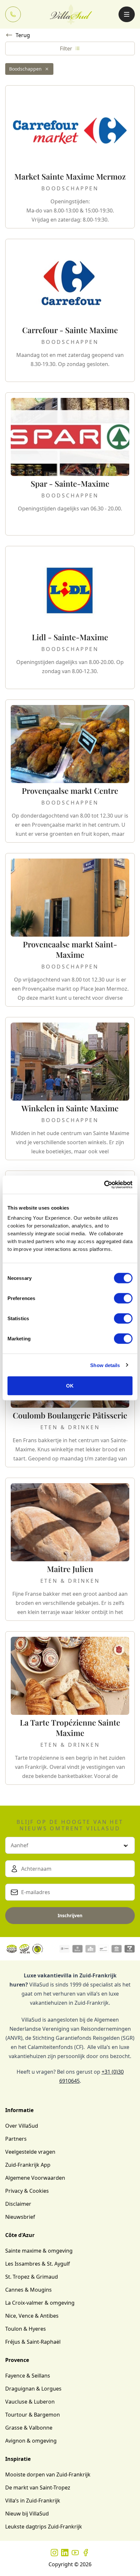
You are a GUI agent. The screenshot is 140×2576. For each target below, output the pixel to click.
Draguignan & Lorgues (33, 2389)
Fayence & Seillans (28, 2376)
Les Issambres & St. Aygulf (38, 2264)
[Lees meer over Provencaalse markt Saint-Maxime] (70, 930)
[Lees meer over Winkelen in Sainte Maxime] (70, 1089)
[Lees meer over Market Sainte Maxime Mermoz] (70, 157)
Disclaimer (18, 2204)
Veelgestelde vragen (30, 2152)
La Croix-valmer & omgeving (40, 2303)
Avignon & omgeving (31, 2441)
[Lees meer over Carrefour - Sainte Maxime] (70, 310)
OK (70, 1386)
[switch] (123, 1298)
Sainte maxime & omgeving (39, 2251)
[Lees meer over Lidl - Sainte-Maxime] (70, 617)
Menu (127, 14)
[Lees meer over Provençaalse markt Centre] (70, 771)
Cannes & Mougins (28, 2290)
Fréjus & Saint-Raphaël (33, 2342)
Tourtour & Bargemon (33, 2415)
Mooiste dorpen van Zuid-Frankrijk (48, 2474)
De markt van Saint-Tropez (38, 2488)
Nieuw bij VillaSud (27, 2514)
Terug (23, 35)
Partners (16, 2139)
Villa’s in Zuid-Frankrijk (33, 2501)
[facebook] (86, 2553)
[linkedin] (65, 2553)
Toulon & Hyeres (26, 2329)
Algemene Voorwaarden (35, 2178)
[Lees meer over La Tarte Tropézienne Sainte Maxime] (70, 1708)
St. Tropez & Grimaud (32, 2277)
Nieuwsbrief (20, 2217)
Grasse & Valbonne (29, 2428)
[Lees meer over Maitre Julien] (70, 1549)
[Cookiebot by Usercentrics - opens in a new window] (104, 1185)
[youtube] (75, 2553)
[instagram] (54, 2553)
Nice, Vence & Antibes (32, 2316)
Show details (105, 1365)
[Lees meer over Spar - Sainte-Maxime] (70, 464)
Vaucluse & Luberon (30, 2402)
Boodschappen (25, 69)
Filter (66, 48)
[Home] (71, 14)
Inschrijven (70, 1915)
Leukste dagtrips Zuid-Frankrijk (44, 2527)
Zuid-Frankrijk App (28, 2165)
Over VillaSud (22, 2126)
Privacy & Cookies (27, 2191)
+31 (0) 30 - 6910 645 (13, 14)
